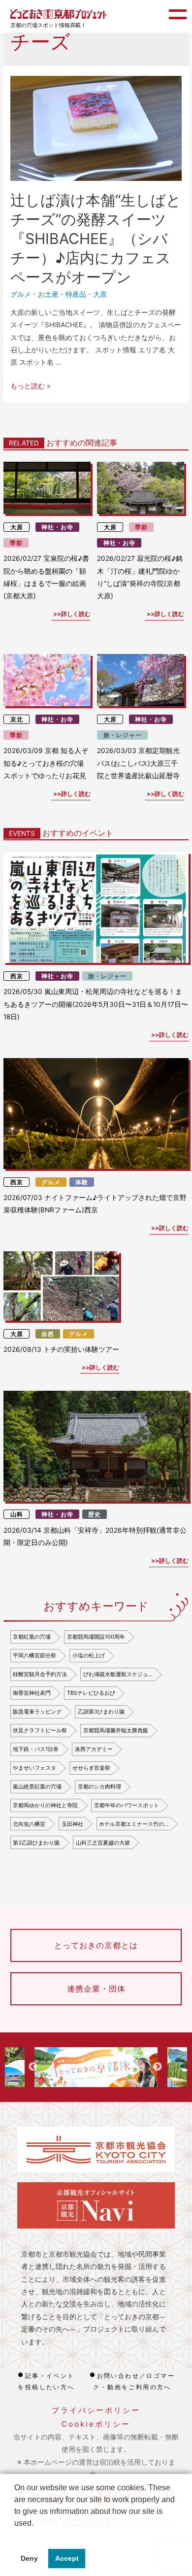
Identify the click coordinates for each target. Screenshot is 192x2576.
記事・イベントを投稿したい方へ (46, 2381)
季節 (16, 543)
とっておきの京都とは (96, 1945)
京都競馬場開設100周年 (96, 1637)
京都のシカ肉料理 (99, 1786)
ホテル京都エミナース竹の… (134, 1824)
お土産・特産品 (62, 294)
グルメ (21, 294)
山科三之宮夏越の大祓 (103, 1843)
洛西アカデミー (94, 1749)
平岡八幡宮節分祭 (34, 1655)
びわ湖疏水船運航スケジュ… (118, 1674)
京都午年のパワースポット (127, 1805)
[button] (16, 2536)
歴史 (95, 1514)
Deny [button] (29, 2558)
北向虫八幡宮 (29, 1824)
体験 (82, 1182)
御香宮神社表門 (32, 1693)
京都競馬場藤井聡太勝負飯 (116, 1730)
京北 (17, 719)
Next (158, 2067)
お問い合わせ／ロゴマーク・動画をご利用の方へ (134, 2381)
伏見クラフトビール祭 (40, 1730)
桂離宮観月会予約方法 (40, 1674)
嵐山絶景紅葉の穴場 (37, 1786)
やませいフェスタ (34, 1768)
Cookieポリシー (96, 2424)
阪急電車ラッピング (37, 1712)
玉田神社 (72, 1824)
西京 (17, 976)
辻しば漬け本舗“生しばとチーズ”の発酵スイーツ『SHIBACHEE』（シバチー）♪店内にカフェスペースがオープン (96, 239)
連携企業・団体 (96, 1989)
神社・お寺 (57, 527)
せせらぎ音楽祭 (91, 1768)
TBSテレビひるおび (91, 1693)
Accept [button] (67, 2558)
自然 (48, 1334)
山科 (17, 1514)
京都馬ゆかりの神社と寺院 (45, 1805)
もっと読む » (30, 386)
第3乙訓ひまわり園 (36, 1843)
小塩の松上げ (89, 1655)
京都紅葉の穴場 (32, 1637)
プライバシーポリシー (96, 2410)
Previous (33, 2067)
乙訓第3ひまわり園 (101, 1712)
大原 (100, 294)
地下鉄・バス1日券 (36, 1749)
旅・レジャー (123, 735)
